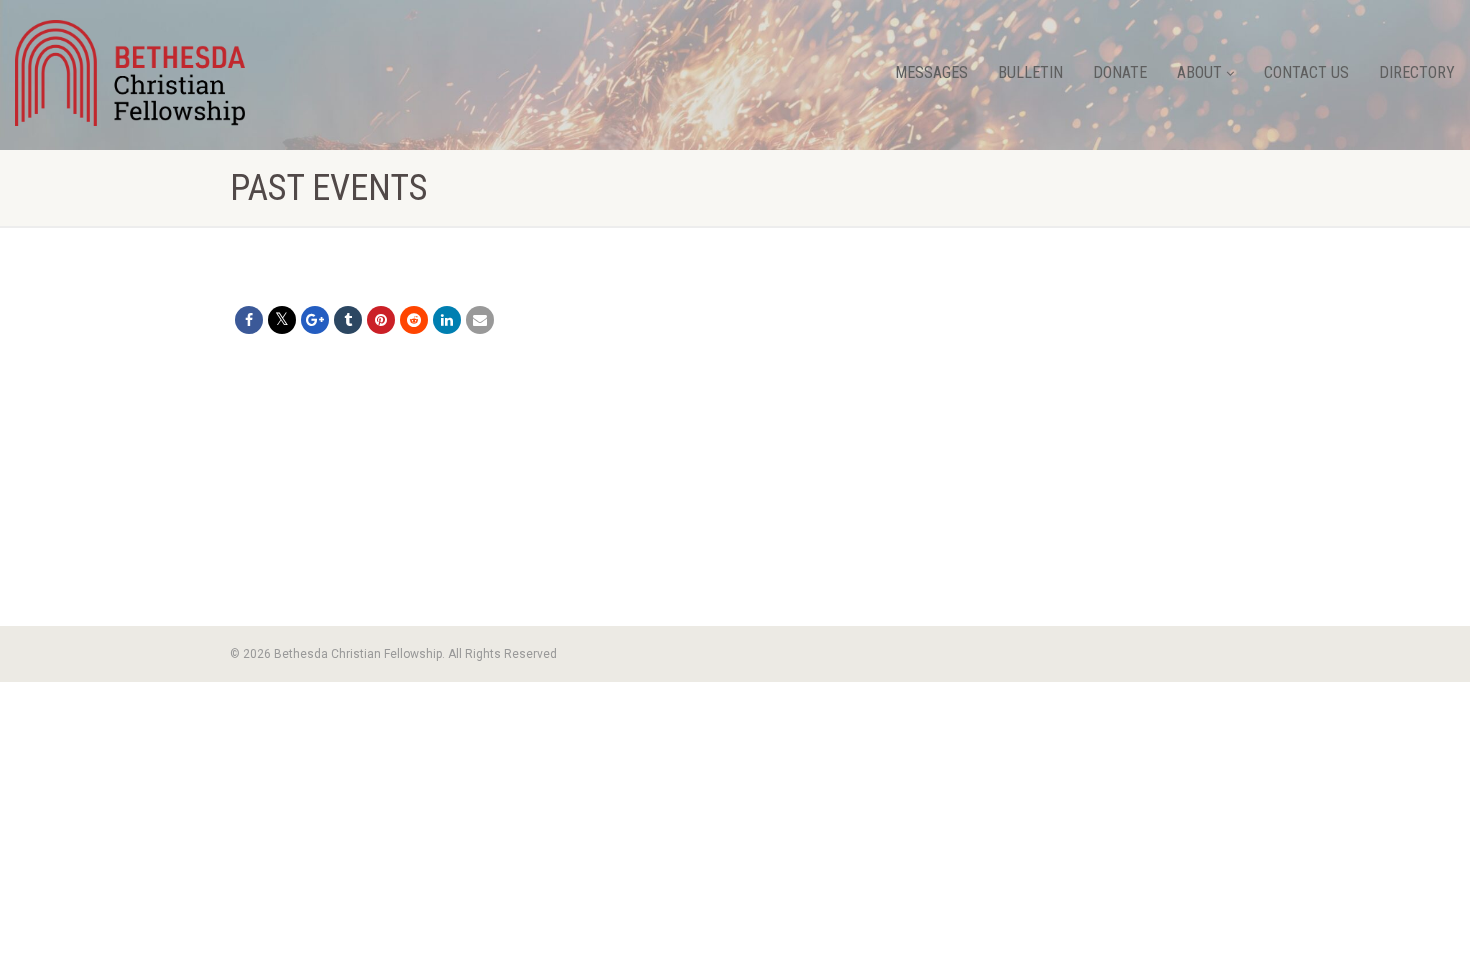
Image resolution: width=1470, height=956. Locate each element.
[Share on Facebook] (249, 320)
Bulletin (1030, 72)
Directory (1417, 72)
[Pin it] (381, 320)
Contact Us (1306, 72)
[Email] (480, 320)
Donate (1120, 72)
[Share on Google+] (315, 320)
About (1199, 72)
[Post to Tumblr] (348, 320)
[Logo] (130, 73)
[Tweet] (282, 320)
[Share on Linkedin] (447, 320)
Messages (931, 72)
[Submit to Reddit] (414, 320)
